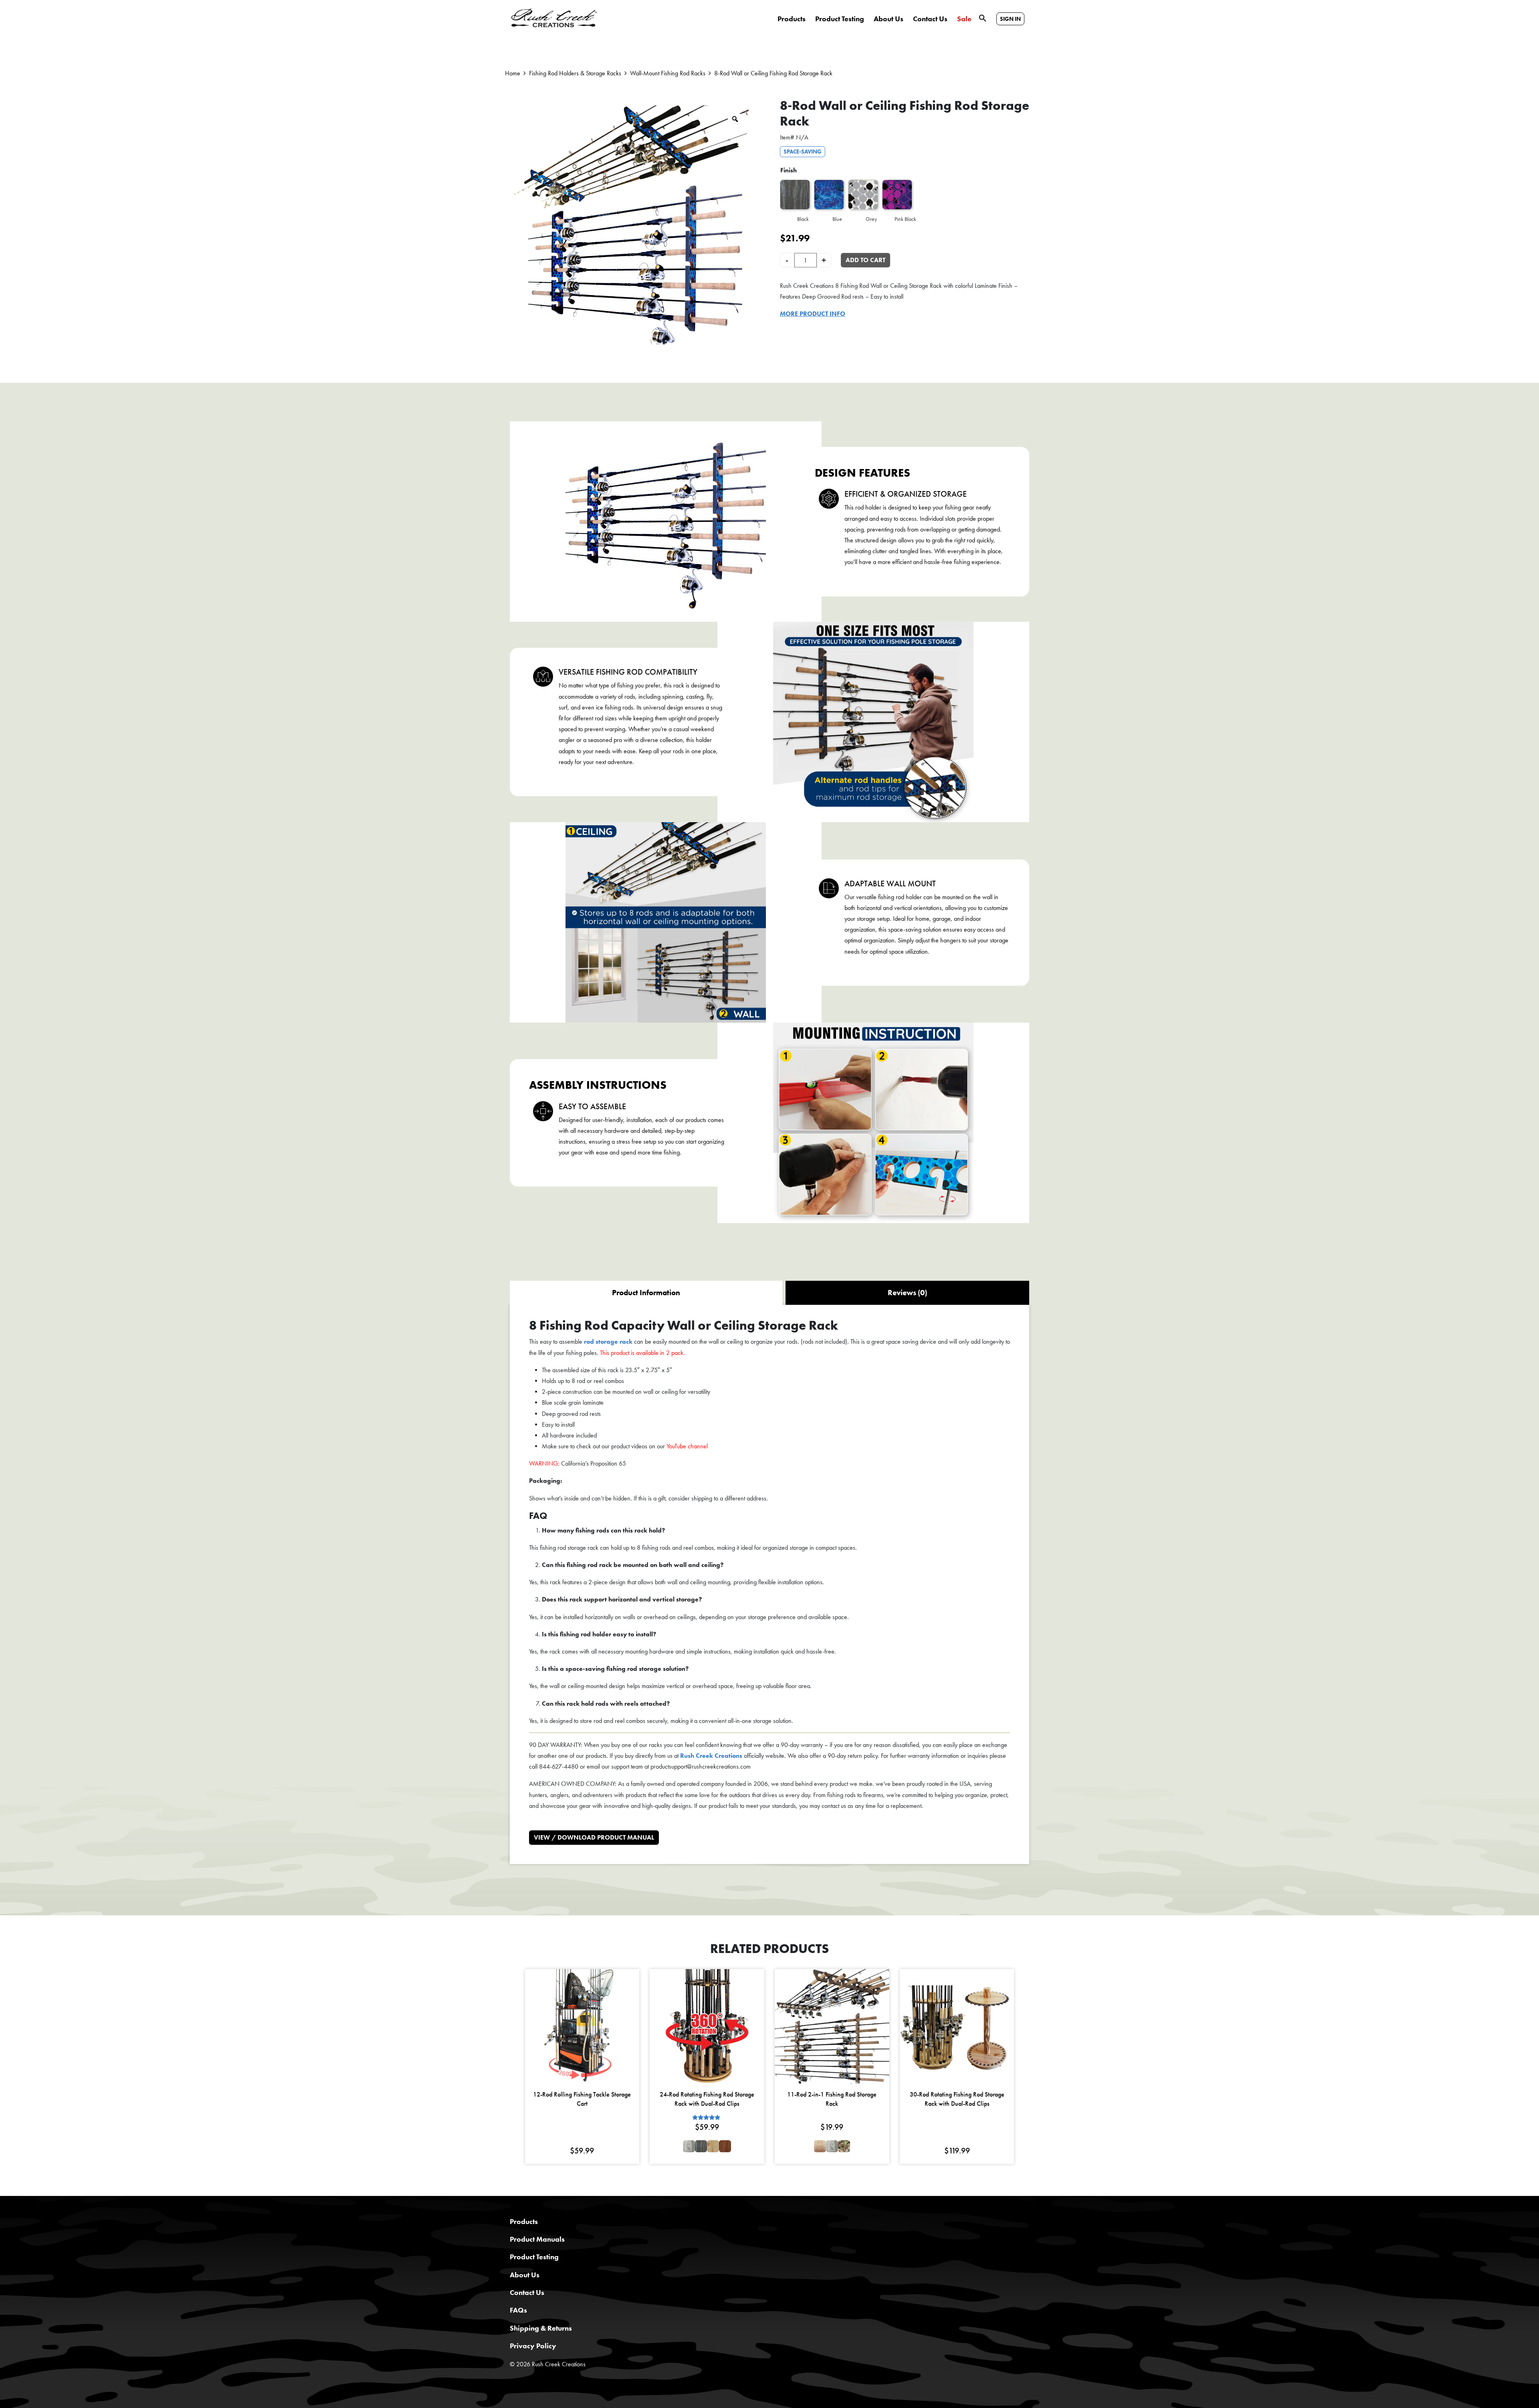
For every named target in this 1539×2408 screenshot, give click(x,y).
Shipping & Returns (541, 2328)
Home (513, 73)
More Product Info (813, 314)
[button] (983, 17)
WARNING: (544, 1463)
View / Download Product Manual (594, 1837)
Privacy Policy (533, 2346)
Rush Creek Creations (711, 1756)
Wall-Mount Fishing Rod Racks (668, 73)
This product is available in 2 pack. (642, 1353)
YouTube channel (687, 1446)
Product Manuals (537, 2239)
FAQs (518, 2310)
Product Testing (840, 19)
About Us (889, 19)
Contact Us (930, 19)
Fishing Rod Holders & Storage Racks (575, 73)
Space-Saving (803, 152)
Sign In (1010, 19)
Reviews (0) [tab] (907, 1293)
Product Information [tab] (646, 1293)
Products (792, 19)
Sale (964, 19)
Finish (789, 170)
